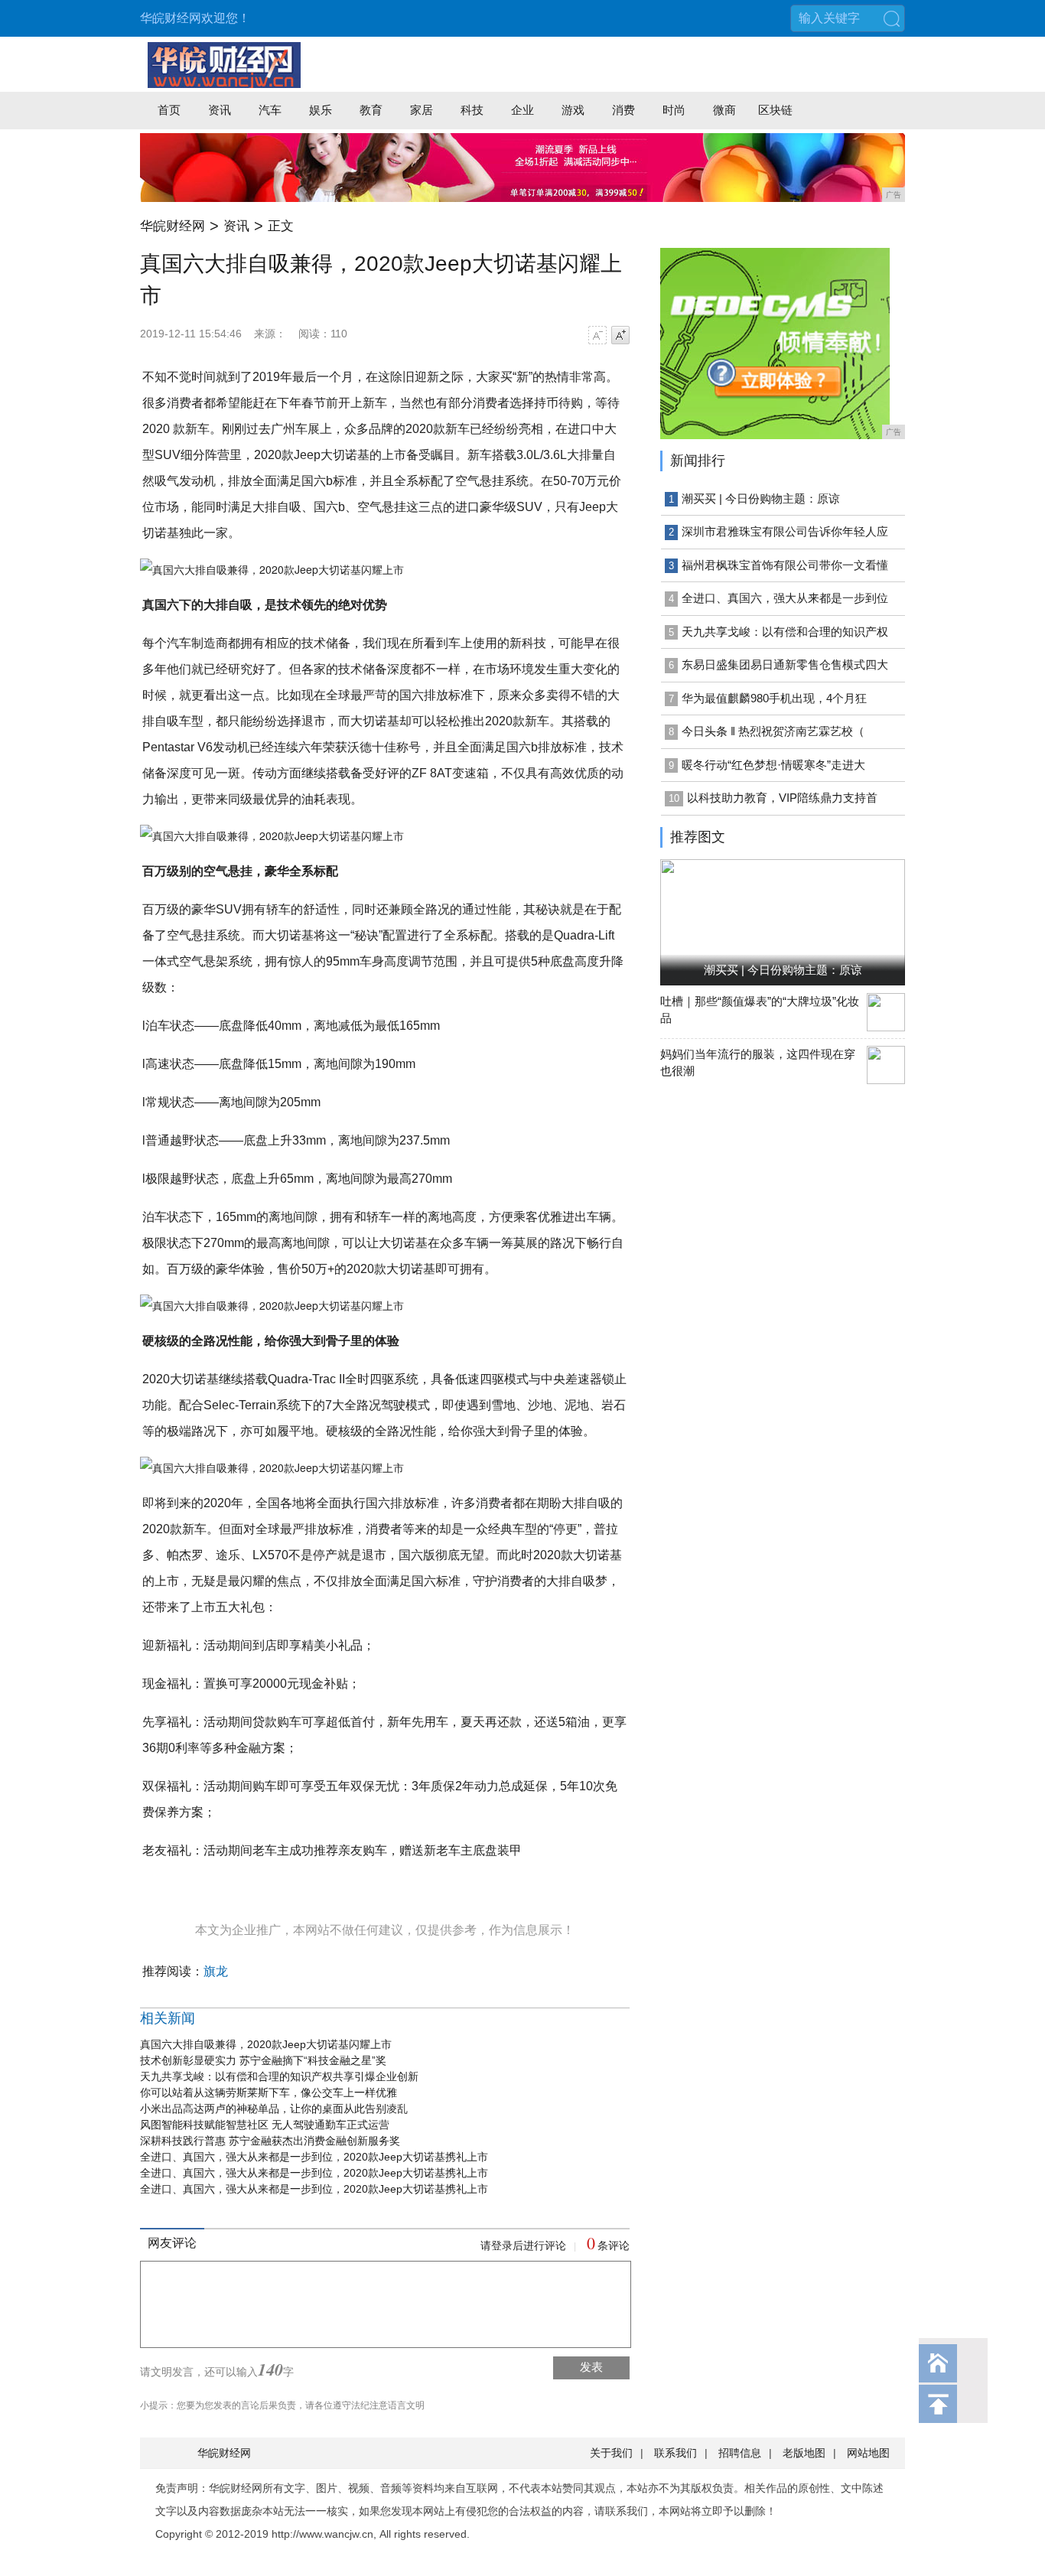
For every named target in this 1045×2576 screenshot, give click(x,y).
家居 (422, 110)
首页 (169, 110)
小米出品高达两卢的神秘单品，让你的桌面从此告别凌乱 (274, 2109)
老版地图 (804, 2453)
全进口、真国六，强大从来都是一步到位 (785, 598)
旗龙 (216, 1971)
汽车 (270, 110)
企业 (522, 110)
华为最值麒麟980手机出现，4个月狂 (774, 698)
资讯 (220, 110)
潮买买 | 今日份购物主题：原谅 (761, 498)
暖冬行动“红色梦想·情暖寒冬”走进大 (773, 765)
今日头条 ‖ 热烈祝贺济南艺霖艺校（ (773, 731)
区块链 (775, 110)
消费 (623, 110)
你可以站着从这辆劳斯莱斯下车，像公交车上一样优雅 (269, 2092)
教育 (371, 110)
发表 (591, 2367)
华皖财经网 (173, 226)
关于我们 (611, 2453)
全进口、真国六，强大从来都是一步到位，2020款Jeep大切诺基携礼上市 (314, 2157)
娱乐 (321, 110)
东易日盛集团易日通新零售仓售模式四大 (785, 664)
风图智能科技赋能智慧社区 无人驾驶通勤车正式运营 (265, 2125)
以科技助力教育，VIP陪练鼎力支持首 (782, 798)
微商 (724, 110)
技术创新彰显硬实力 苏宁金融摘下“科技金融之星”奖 (263, 2060)
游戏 (573, 110)
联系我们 (676, 2453)
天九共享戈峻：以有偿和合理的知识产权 (785, 632)
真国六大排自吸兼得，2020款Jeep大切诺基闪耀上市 (266, 2044)
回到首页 (938, 2363)
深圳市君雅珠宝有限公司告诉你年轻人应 (785, 531)
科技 (472, 110)
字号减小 (597, 335)
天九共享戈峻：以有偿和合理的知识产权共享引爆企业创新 (279, 2076)
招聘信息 (740, 2453)
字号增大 (620, 335)
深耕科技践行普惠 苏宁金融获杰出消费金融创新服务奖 (270, 2141)
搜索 (891, 18)
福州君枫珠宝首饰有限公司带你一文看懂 (785, 565)
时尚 (674, 110)
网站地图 (868, 2453)
